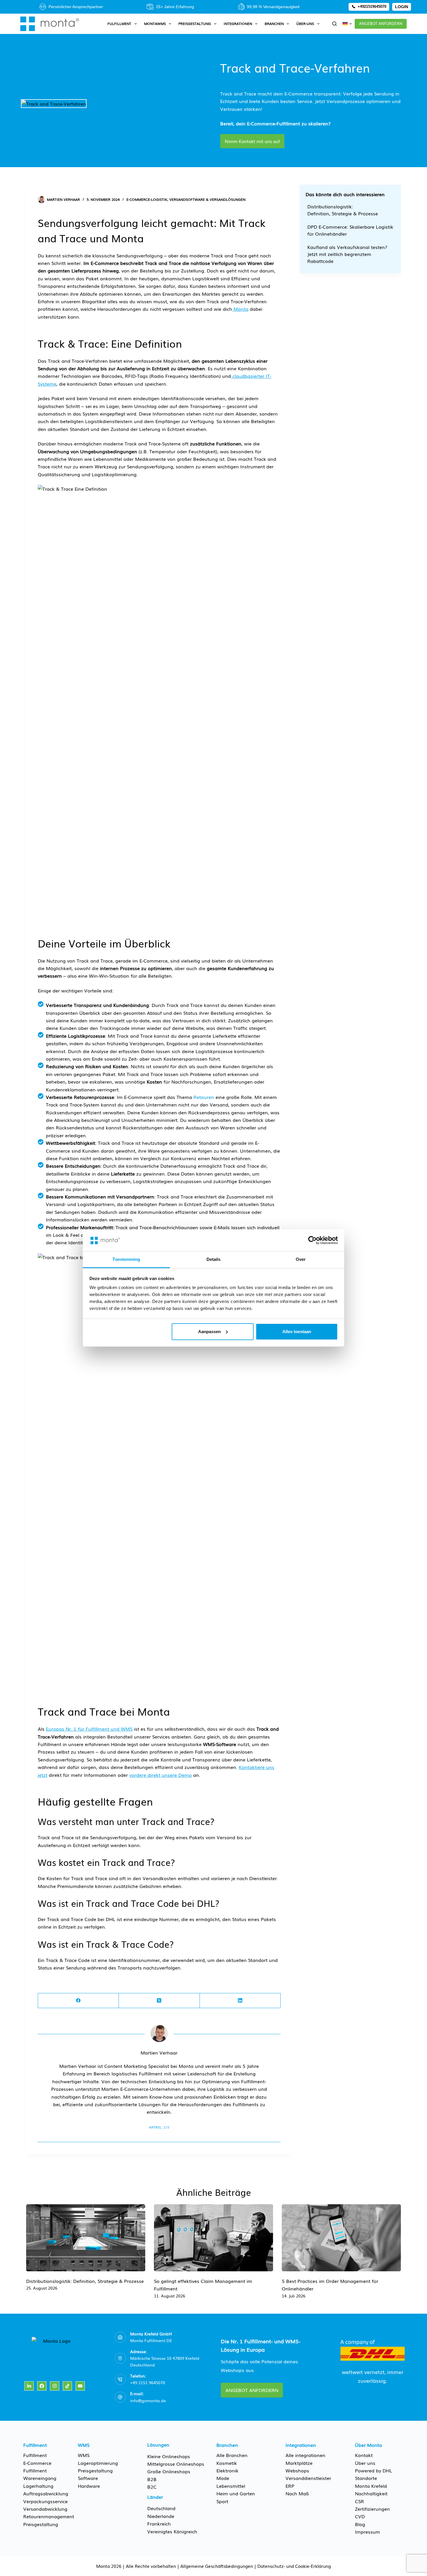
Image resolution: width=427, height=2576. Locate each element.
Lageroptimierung (98, 2463)
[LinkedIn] (240, 2001)
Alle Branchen (232, 2455)
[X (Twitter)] (159, 2001)
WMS (84, 2455)
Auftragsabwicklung (46, 2493)
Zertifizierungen (372, 2509)
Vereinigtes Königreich (172, 2531)
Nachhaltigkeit (371, 2493)
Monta (241, 309)
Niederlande (161, 2516)
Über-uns (305, 24)
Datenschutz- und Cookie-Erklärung (294, 2566)
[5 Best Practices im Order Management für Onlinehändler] (341, 2238)
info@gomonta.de (148, 2400)
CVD (360, 2516)
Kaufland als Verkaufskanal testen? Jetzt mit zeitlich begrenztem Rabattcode (347, 254)
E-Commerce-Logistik (147, 199)
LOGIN (402, 7)
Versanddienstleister (308, 2478)
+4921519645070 (372, 7)
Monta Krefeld (371, 2486)
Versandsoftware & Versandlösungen (207, 199)
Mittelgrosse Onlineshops (176, 2464)
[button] (347, 24)
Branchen (274, 24)
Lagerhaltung (38, 2486)
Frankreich (159, 2523)
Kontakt (364, 2455)
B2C (152, 2487)
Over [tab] (301, 1259)
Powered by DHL (374, 2470)
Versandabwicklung (45, 2509)
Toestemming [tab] (126, 1259)
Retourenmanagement (49, 2516)
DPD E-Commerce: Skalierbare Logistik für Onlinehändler (350, 230)
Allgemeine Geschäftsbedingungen (217, 2566)
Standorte (366, 2478)
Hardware (89, 2486)
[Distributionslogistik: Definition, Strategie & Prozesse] (86, 2238)
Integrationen (238, 24)
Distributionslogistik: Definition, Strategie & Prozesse (343, 210)
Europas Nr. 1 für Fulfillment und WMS (89, 1729)
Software (88, 2478)
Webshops (297, 2470)
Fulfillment (119, 24)
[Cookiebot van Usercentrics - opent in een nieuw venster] (312, 1240)
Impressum (367, 2532)
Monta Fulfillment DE (151, 2340)
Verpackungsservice (45, 2501)
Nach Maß (297, 2493)
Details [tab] (214, 1259)
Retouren (204, 1097)
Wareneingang (40, 2478)
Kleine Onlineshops (169, 2456)
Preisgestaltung (195, 24)
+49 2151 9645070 (148, 2382)
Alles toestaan (297, 1332)
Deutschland (161, 2508)
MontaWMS (155, 24)
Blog (360, 2524)
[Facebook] (78, 2001)
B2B (152, 2479)
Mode (223, 2478)
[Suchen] (334, 24)
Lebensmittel (231, 2486)
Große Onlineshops (169, 2471)
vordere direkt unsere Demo (160, 1775)
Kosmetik (227, 2463)
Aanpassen (209, 1332)
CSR (359, 2501)
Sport (222, 2501)
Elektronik (227, 2470)
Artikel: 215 (159, 2127)
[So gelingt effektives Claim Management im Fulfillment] (214, 2238)
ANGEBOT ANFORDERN (381, 23)
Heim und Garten (236, 2493)
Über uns (365, 2463)
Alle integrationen (305, 2455)
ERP (290, 2486)
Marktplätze (299, 2463)
